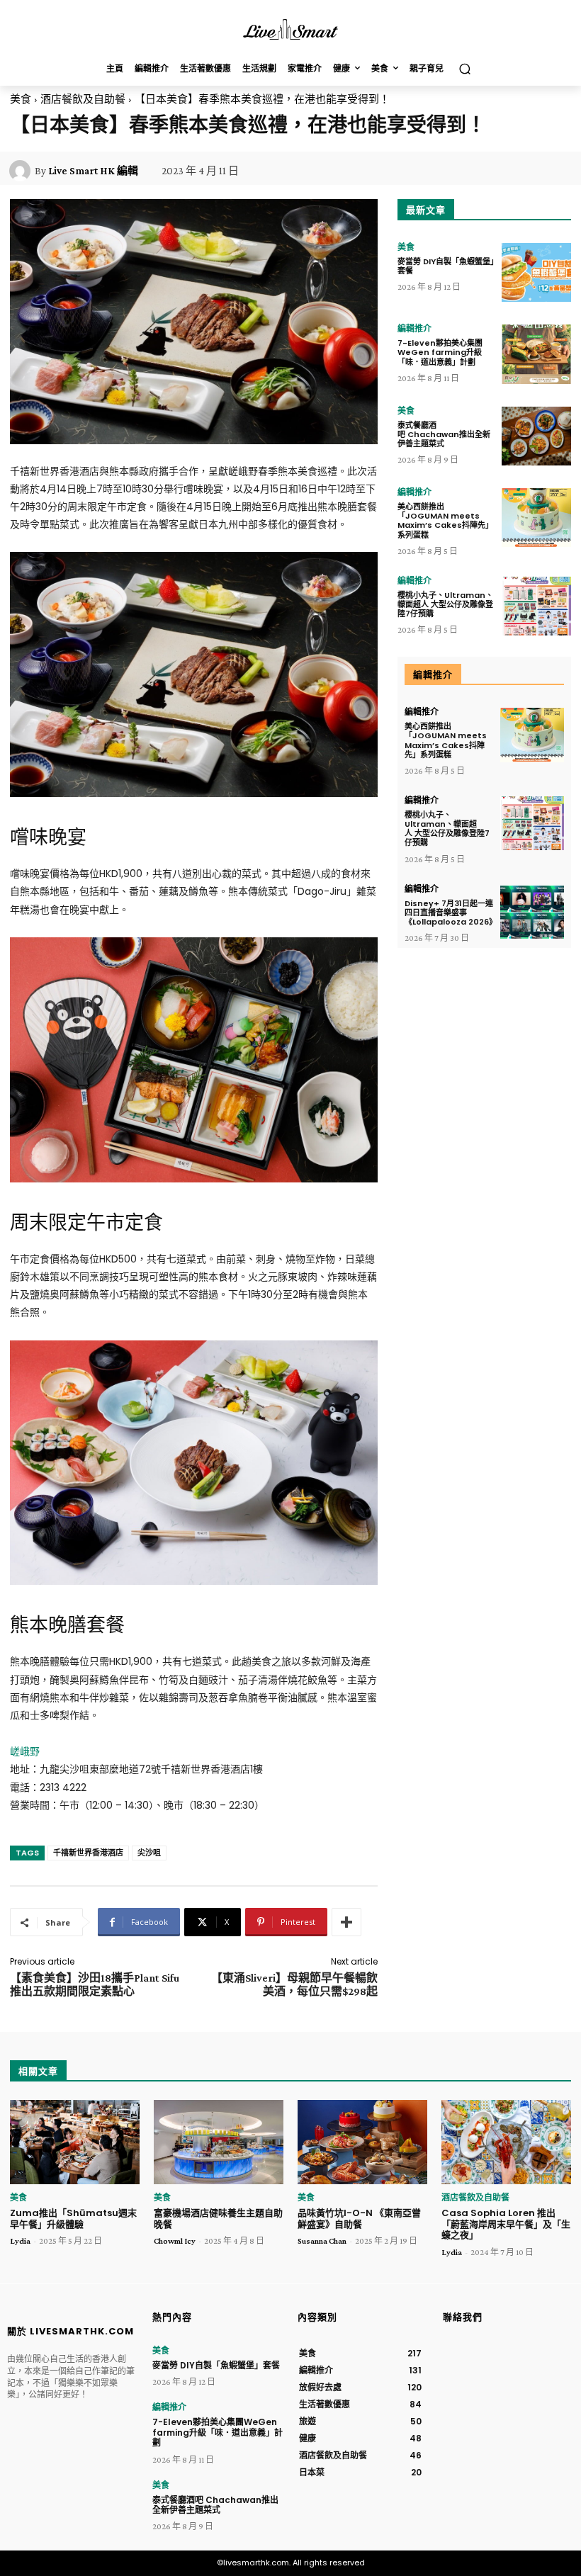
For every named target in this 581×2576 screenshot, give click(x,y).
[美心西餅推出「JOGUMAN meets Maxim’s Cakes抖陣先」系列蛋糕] (536, 518)
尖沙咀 (149, 1853)
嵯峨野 (25, 1751)
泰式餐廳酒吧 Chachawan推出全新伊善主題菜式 (444, 434)
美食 (21, 99)
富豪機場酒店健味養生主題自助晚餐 (218, 2219)
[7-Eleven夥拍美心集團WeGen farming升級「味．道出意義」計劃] (536, 354)
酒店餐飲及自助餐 (83, 99)
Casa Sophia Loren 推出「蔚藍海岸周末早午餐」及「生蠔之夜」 (506, 2224)
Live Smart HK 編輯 (93, 171)
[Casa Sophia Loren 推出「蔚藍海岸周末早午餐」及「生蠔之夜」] (506, 2142)
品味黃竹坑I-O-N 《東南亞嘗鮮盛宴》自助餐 (359, 2219)
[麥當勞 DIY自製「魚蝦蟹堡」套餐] (536, 272)
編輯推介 (414, 329)
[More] (346, 1922)
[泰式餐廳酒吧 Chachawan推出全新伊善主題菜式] (536, 436)
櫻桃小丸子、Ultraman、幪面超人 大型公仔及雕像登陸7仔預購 (445, 604)
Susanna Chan (322, 2241)
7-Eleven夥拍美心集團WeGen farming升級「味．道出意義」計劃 (440, 352)
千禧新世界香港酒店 (88, 1853)
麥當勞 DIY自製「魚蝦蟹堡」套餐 (446, 266)
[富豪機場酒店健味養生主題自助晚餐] (219, 2142)
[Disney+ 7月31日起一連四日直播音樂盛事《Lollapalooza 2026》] (532, 912)
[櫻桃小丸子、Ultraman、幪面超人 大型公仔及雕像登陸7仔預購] (536, 606)
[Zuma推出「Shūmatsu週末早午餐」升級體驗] (75, 2142)
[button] (464, 69)
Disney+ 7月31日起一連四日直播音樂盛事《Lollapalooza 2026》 (451, 913)
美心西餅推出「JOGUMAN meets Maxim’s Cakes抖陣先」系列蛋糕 (445, 521)
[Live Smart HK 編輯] (22, 171)
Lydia (20, 2241)
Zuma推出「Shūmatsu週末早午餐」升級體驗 (73, 2219)
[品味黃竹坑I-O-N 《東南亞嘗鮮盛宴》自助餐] (362, 2142)
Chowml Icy (175, 2241)
